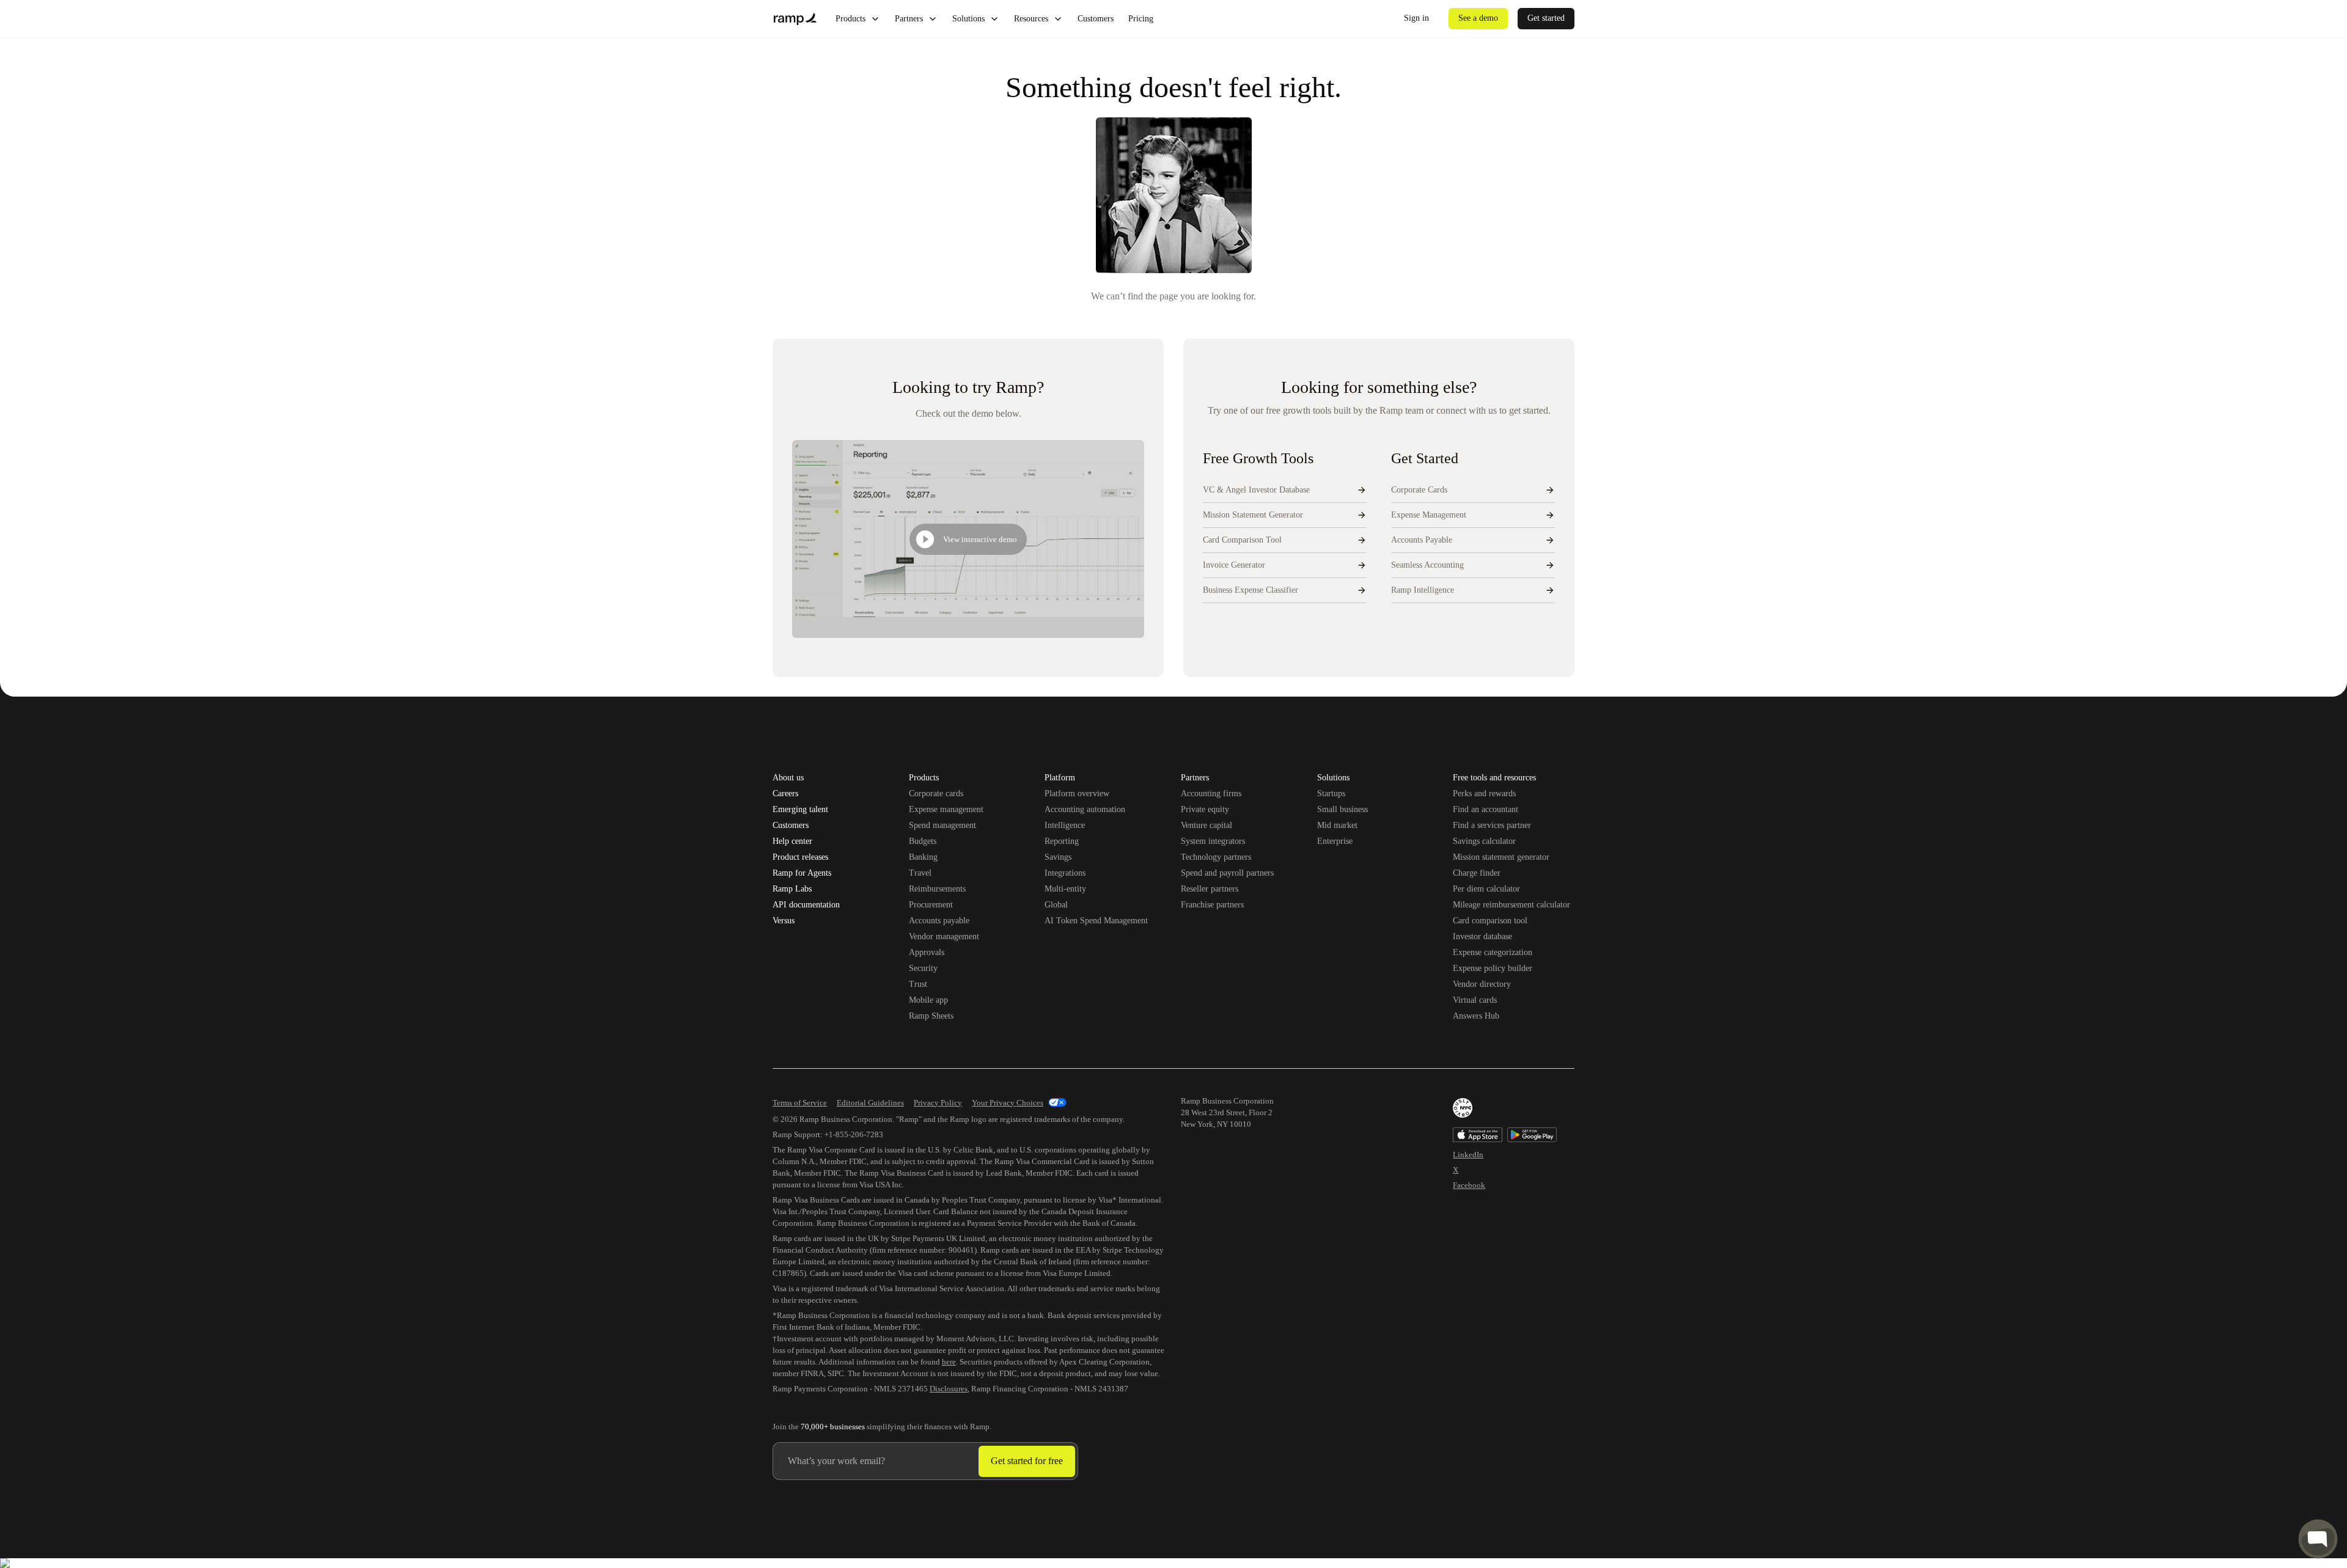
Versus (784, 921)
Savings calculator (1484, 841)
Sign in (1416, 18)
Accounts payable (939, 921)
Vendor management (944, 936)
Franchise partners (1212, 905)
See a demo (1478, 18)
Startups (1331, 793)
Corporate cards (936, 793)
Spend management (942, 825)
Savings (1058, 857)
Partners (909, 19)
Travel (920, 873)
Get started (1546, 18)
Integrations (1065, 873)
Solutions (968, 19)
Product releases (800, 857)
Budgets (923, 841)
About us (788, 778)
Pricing (1141, 19)
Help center (792, 841)
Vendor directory (1482, 984)
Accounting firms (1211, 793)
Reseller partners (1210, 889)
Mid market (1337, 825)
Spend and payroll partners (1227, 873)
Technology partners (1216, 857)
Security (923, 968)
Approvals (927, 952)
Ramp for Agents (802, 873)
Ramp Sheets (931, 1016)
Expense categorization (1493, 952)
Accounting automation (1085, 809)
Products (850, 19)
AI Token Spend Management (1096, 921)
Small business (1342, 809)
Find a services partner (1492, 825)
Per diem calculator (1486, 889)
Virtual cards (1475, 1000)
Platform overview (1077, 793)
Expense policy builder (1493, 968)
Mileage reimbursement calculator (1511, 905)
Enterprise (1335, 841)
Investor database (1482, 936)
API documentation (806, 905)
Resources (1031, 19)
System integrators (1213, 841)
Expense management (946, 809)
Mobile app (928, 1000)
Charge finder (1477, 873)
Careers (785, 794)
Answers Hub (1476, 1016)
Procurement (931, 905)
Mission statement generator (1501, 857)
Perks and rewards (1484, 793)
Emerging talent (800, 810)
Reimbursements (937, 889)
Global (1056, 905)
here (949, 1362)
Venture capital (1207, 825)
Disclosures (949, 1389)
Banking (923, 857)
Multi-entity (1065, 889)
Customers (1096, 19)
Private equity (1205, 809)
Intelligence (1065, 825)
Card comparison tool (1490, 921)
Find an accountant (1486, 809)
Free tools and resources (1494, 779)
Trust (918, 984)
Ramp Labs (792, 889)
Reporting (1062, 841)
